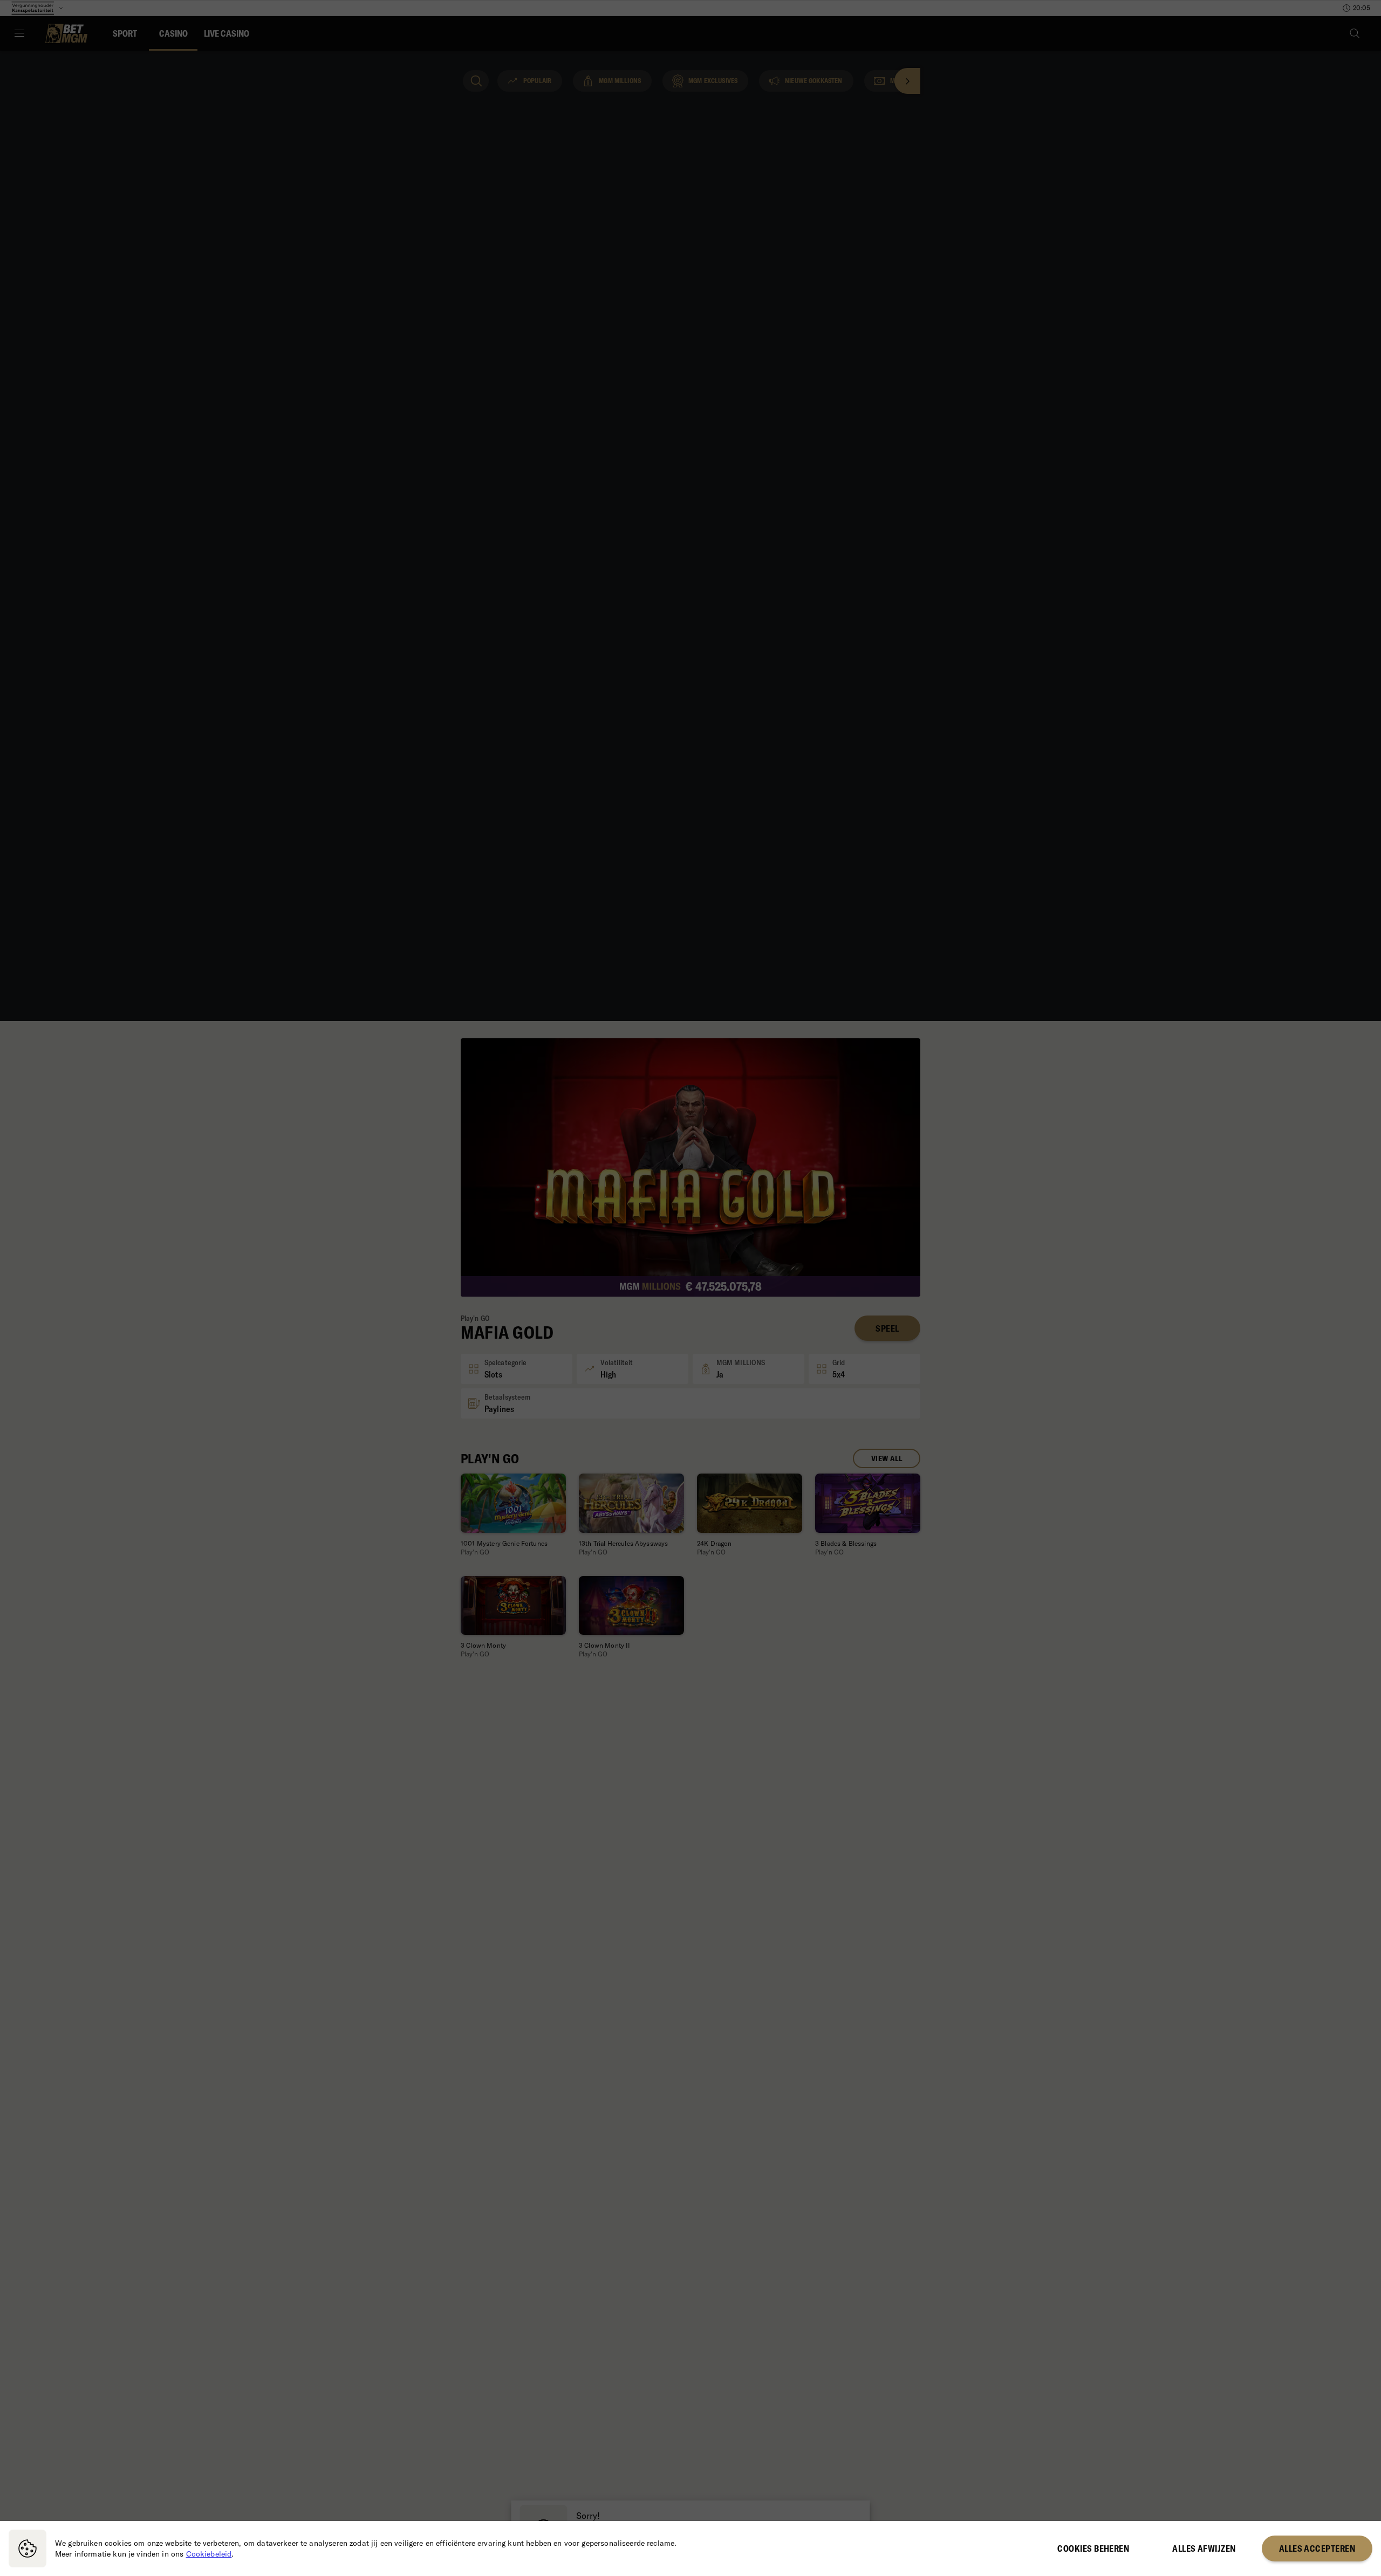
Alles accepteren (1317, 2548)
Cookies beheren (1093, 2548)
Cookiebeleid (209, 2554)
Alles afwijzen (1204, 2548)
